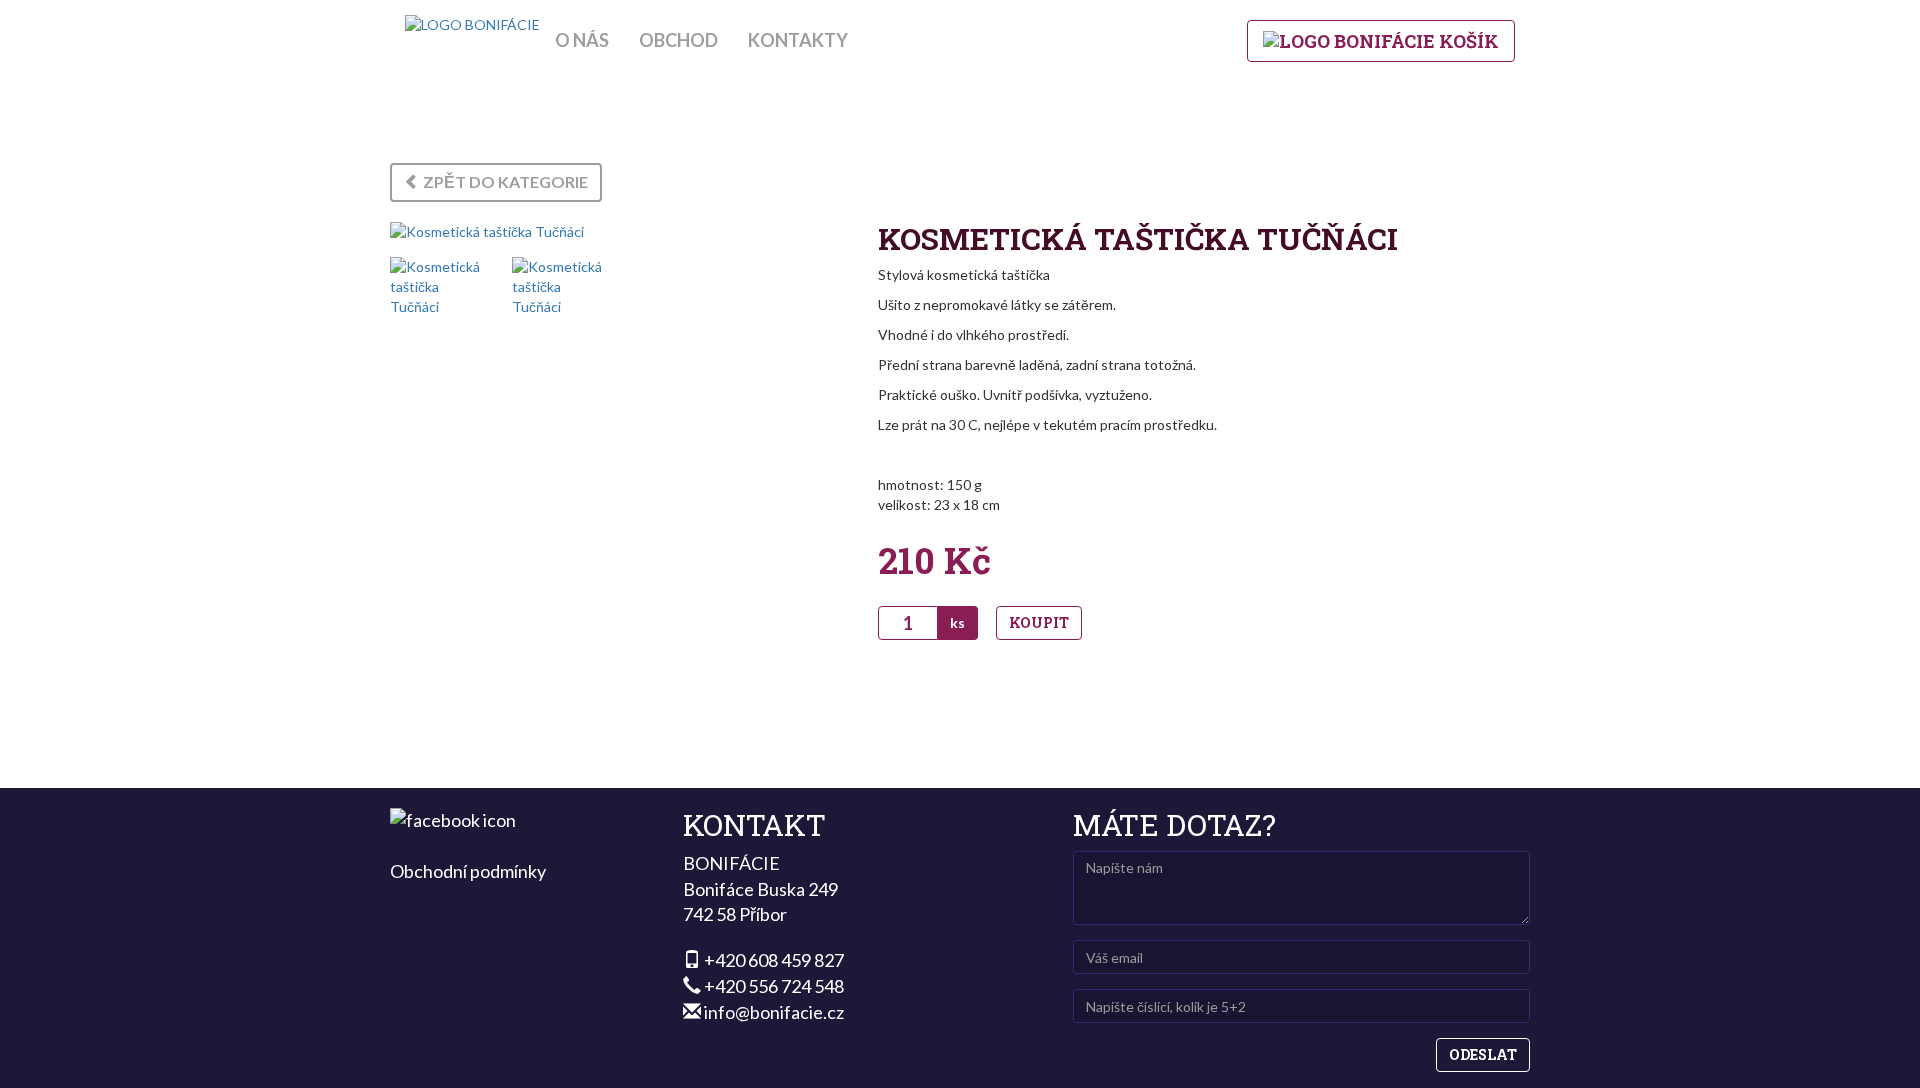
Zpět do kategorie (504, 181)
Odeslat (1483, 1054)
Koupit (1039, 622)
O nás (582, 40)
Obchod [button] (678, 40)
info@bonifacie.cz (774, 1012)
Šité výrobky (960, 101)
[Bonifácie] (472, 25)
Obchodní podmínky (468, 871)
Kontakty (798, 40)
